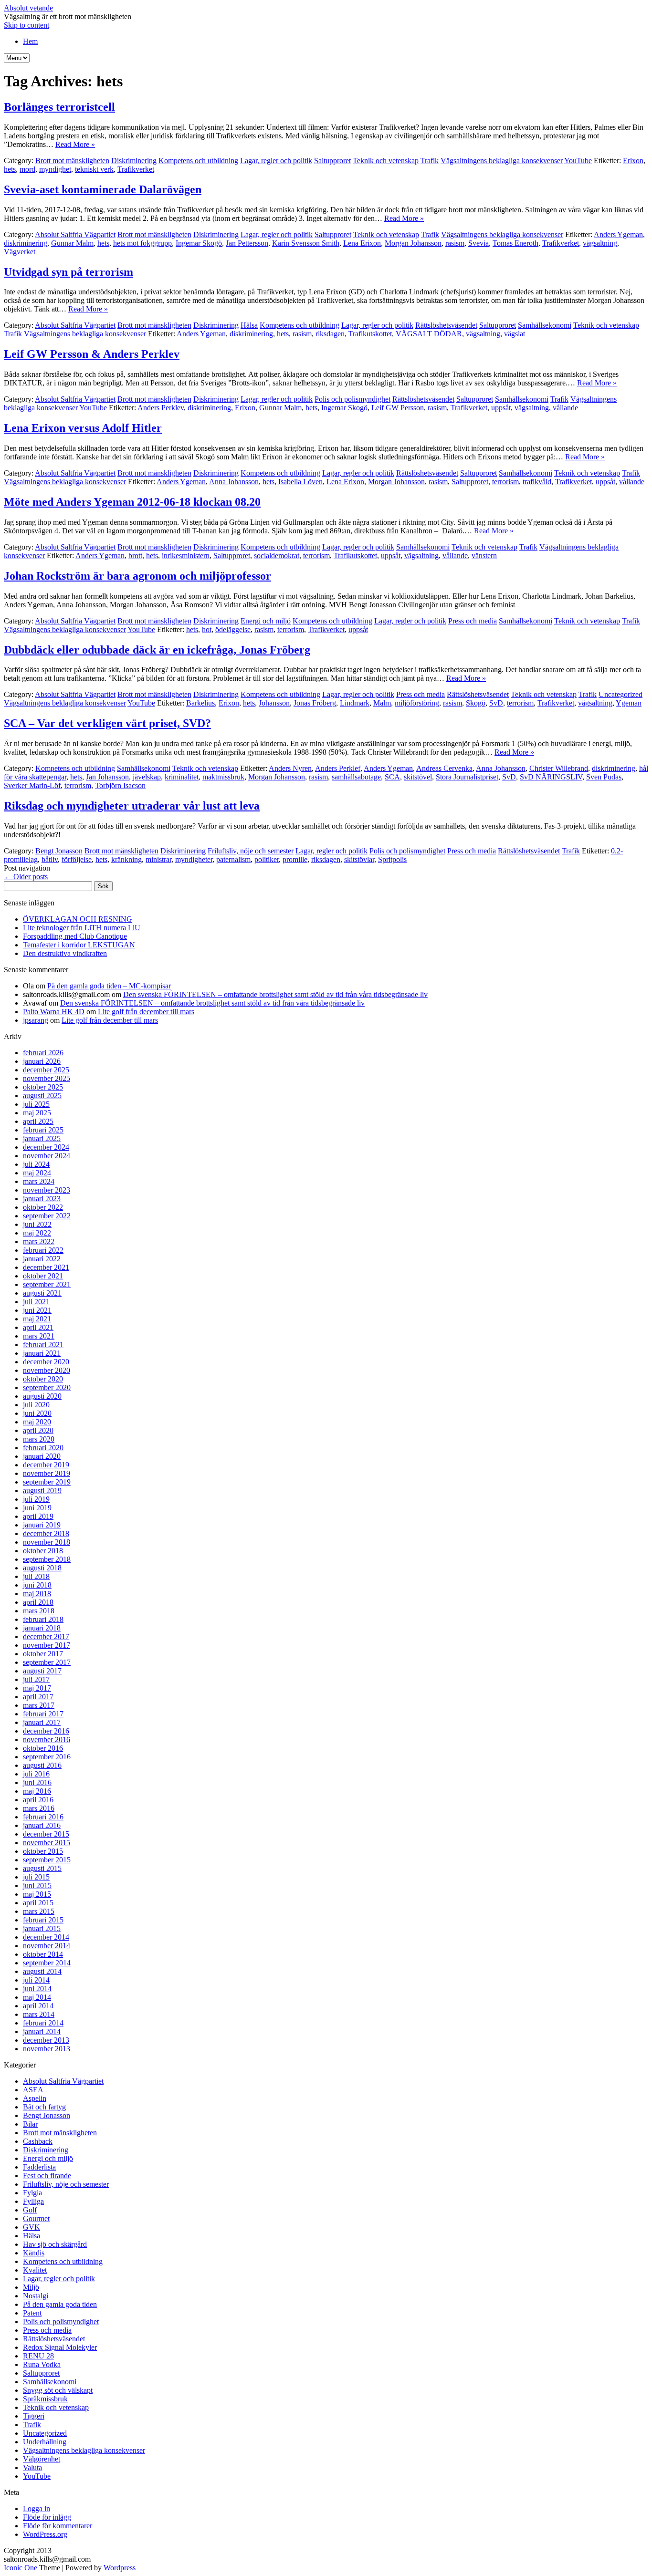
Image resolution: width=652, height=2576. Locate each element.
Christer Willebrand (559, 768)
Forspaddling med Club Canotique (75, 936)
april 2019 (38, 1516)
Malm (382, 703)
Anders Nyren (290, 768)
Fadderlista (39, 2167)
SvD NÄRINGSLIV (551, 777)
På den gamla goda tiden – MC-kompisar (109, 986)
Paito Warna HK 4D (54, 1012)
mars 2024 (39, 1181)
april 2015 (38, 1903)
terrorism (505, 482)
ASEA (33, 2090)
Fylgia (32, 2193)
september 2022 (47, 1216)
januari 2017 (42, 1722)
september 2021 (47, 1284)
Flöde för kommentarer (58, 2526)
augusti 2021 (42, 1293)
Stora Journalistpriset (467, 777)
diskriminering (26, 243)
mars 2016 (39, 1808)
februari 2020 (43, 1448)
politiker (267, 859)
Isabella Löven (300, 482)
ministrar (158, 859)
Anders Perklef (338, 768)
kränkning (126, 859)
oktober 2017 (43, 1654)
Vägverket (20, 252)
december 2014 (46, 1937)
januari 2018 (42, 1628)
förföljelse (77, 859)
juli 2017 (36, 1679)
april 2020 (38, 1430)
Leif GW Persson (398, 408)
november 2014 (47, 1946)
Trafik (430, 161)
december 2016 (46, 1731)
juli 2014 (36, 1980)
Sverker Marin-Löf (32, 785)
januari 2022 (42, 1259)
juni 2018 (37, 1585)
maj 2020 (37, 1422)
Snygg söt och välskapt (58, 2390)
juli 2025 (36, 1104)
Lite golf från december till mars (146, 1012)
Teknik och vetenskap (386, 161)
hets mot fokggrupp (142, 243)
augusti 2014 (42, 1971)
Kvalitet (35, 2270)
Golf (30, 2210)
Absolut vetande (28, 8)
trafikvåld (537, 482)
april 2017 (38, 1697)
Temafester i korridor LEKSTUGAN (79, 945)
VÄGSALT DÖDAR (429, 334)
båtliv (50, 859)
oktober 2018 (43, 1551)
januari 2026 (42, 1061)
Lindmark (355, 703)
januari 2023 (42, 1199)
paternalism (233, 859)
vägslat (515, 334)
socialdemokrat (277, 556)
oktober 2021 (43, 1276)
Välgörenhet (42, 2459)
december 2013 (46, 2040)
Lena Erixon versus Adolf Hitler (83, 428)
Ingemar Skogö (199, 243)
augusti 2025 (42, 1096)
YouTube (578, 161)
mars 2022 (39, 1241)
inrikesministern (186, 556)
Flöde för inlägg (47, 2517)
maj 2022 (37, 1233)
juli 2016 (36, 1774)
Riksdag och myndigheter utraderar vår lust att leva (132, 806)
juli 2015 (36, 1877)
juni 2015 (37, 1885)
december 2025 (46, 1070)
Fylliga (33, 2201)
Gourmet (36, 2218)
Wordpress (120, 2568)
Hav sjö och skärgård (55, 2244)
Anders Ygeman (618, 234)
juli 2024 (36, 1164)
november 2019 (47, 1473)
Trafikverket (136, 169)
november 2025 (47, 1078)
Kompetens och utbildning (198, 161)
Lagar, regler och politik (276, 161)
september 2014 (47, 1963)
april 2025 (38, 1121)
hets (10, 169)
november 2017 (47, 1645)
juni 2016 (37, 1782)
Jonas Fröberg (315, 703)
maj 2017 (37, 1688)
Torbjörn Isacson (120, 785)
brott (135, 556)
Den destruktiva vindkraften (65, 953)
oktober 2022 (43, 1207)
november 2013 (47, 2049)
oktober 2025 (43, 1087)
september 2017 (47, 1662)
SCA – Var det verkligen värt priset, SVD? (107, 723)
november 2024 (47, 1156)
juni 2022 (37, 1224)
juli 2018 (36, 1576)
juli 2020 (36, 1405)
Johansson (274, 703)
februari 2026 (43, 1053)
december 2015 (46, 1834)
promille (295, 859)
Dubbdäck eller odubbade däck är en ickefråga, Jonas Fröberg (157, 650)
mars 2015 (39, 1911)
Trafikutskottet (370, 334)
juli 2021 (36, 1302)
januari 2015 (42, 1928)
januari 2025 (42, 1138)
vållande (565, 408)
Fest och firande (47, 2176)
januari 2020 (42, 1456)
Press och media (473, 621)
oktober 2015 (43, 1851)
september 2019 (47, 1482)
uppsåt (501, 408)
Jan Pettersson (247, 243)
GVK (32, 2227)
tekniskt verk (94, 169)
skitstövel (418, 777)
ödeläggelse (233, 629)
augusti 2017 (42, 1671)
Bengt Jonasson (59, 851)
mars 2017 (39, 1705)
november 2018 (47, 1542)
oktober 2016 (43, 1748)
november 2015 (47, 1843)
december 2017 (46, 1636)
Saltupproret (332, 161)
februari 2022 (43, 1250)
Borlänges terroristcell (59, 107)
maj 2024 (37, 1173)
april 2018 (38, 1602)
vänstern (484, 556)
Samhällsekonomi (545, 325)
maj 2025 (37, 1113)
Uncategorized (620, 694)
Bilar (30, 2124)
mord (27, 169)
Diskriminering (134, 161)
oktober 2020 (43, 1379)
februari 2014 (43, 2023)
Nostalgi (36, 2296)
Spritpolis (392, 859)
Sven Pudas (604, 777)
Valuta (32, 2467)
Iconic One (21, 2568)
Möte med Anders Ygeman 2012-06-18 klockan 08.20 (132, 502)
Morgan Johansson (413, 243)
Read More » (75, 144)
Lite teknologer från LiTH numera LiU (82, 928)
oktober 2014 (43, 1954)
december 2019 (46, 1465)
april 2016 (38, 1800)
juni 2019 (37, 1508)
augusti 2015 (42, 1868)
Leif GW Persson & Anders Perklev (92, 354)
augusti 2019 (42, 1491)
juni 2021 (37, 1310)
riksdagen (330, 334)
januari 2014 (42, 2031)
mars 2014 (39, 2014)
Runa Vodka (42, 2364)
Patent (32, 2313)
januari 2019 (42, 1525)
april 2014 (38, 2006)
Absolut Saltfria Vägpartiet (75, 234)
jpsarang (36, 1020)
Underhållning (45, 2442)
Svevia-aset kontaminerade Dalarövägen (103, 189)
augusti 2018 (42, 1568)
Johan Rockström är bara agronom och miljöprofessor (137, 576)
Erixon (633, 161)
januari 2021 (42, 1353)
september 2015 (47, 1860)
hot (207, 629)
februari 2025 (43, 1130)
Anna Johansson (234, 482)
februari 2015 (43, 1920)
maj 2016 (37, 1791)
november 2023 (47, 1190)
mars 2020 (39, 1439)
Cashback (38, 2141)
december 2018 (46, 1533)
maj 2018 (37, 1594)
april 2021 (38, 1327)
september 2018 (47, 1559)
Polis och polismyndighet (352, 399)
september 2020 (47, 1387)
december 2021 (46, 1267)
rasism (455, 243)
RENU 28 (38, 2356)
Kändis (34, 2253)
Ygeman (629, 703)
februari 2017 (43, 1714)
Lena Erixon (362, 243)
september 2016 (47, 1757)
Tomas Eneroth (515, 243)
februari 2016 (43, 1817)
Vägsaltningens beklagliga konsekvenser (502, 161)
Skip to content (26, 25)
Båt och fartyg (44, 2107)
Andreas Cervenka (444, 768)
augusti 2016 (42, 1765)
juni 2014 (37, 1989)
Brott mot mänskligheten (72, 161)
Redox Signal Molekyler (60, 2347)
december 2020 (46, 1362)
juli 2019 (36, 1499)
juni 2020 (37, 1413)
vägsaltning (600, 243)
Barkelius (200, 703)
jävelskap (147, 777)
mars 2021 (39, 1336)
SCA (392, 777)
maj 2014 (37, 1997)
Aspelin (35, 2098)
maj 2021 (37, 1319)
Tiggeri (34, 2416)
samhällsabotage (356, 777)
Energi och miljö (266, 621)
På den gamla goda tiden (60, 2304)
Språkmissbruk (45, 2399)
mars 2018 (39, 1611)
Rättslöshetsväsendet (446, 325)
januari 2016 (42, 1825)
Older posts (26, 877)
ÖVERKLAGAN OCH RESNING (78, 919)
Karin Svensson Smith (306, 243)
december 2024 (46, 1147)
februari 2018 (43, 1619)
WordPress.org (45, 2534)
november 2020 (47, 1370)
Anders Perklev (161, 408)
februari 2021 (43, 1345)
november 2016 (47, 1740)
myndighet (55, 169)
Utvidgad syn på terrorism (68, 272)
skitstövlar (359, 859)
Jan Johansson (107, 777)
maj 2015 (37, 1894)
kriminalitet (182, 777)
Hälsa (249, 325)
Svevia (478, 243)
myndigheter (194, 859)
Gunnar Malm (72, 243)
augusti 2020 (42, 1396)
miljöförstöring (417, 703)
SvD (496, 703)
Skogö (476, 703)
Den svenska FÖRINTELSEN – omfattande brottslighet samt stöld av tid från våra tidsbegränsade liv (275, 994)
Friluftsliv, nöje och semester (251, 851)
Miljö (31, 2287)
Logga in (37, 2508)
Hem (30, 41)
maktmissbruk (223, 777)
